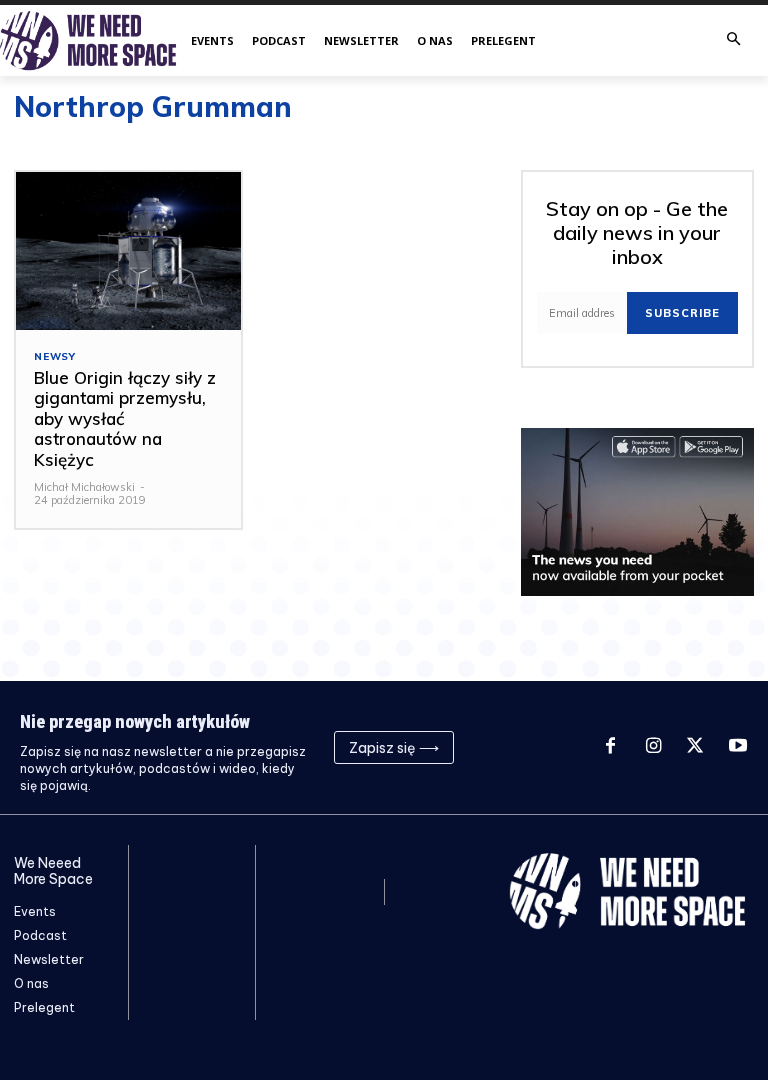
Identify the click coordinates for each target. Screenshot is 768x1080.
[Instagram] (653, 747)
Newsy (55, 357)
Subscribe (682, 313)
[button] (733, 40)
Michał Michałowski (84, 487)
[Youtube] (738, 747)
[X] (695, 747)
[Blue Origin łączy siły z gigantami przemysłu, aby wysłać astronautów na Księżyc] (128, 251)
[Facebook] (610, 747)
